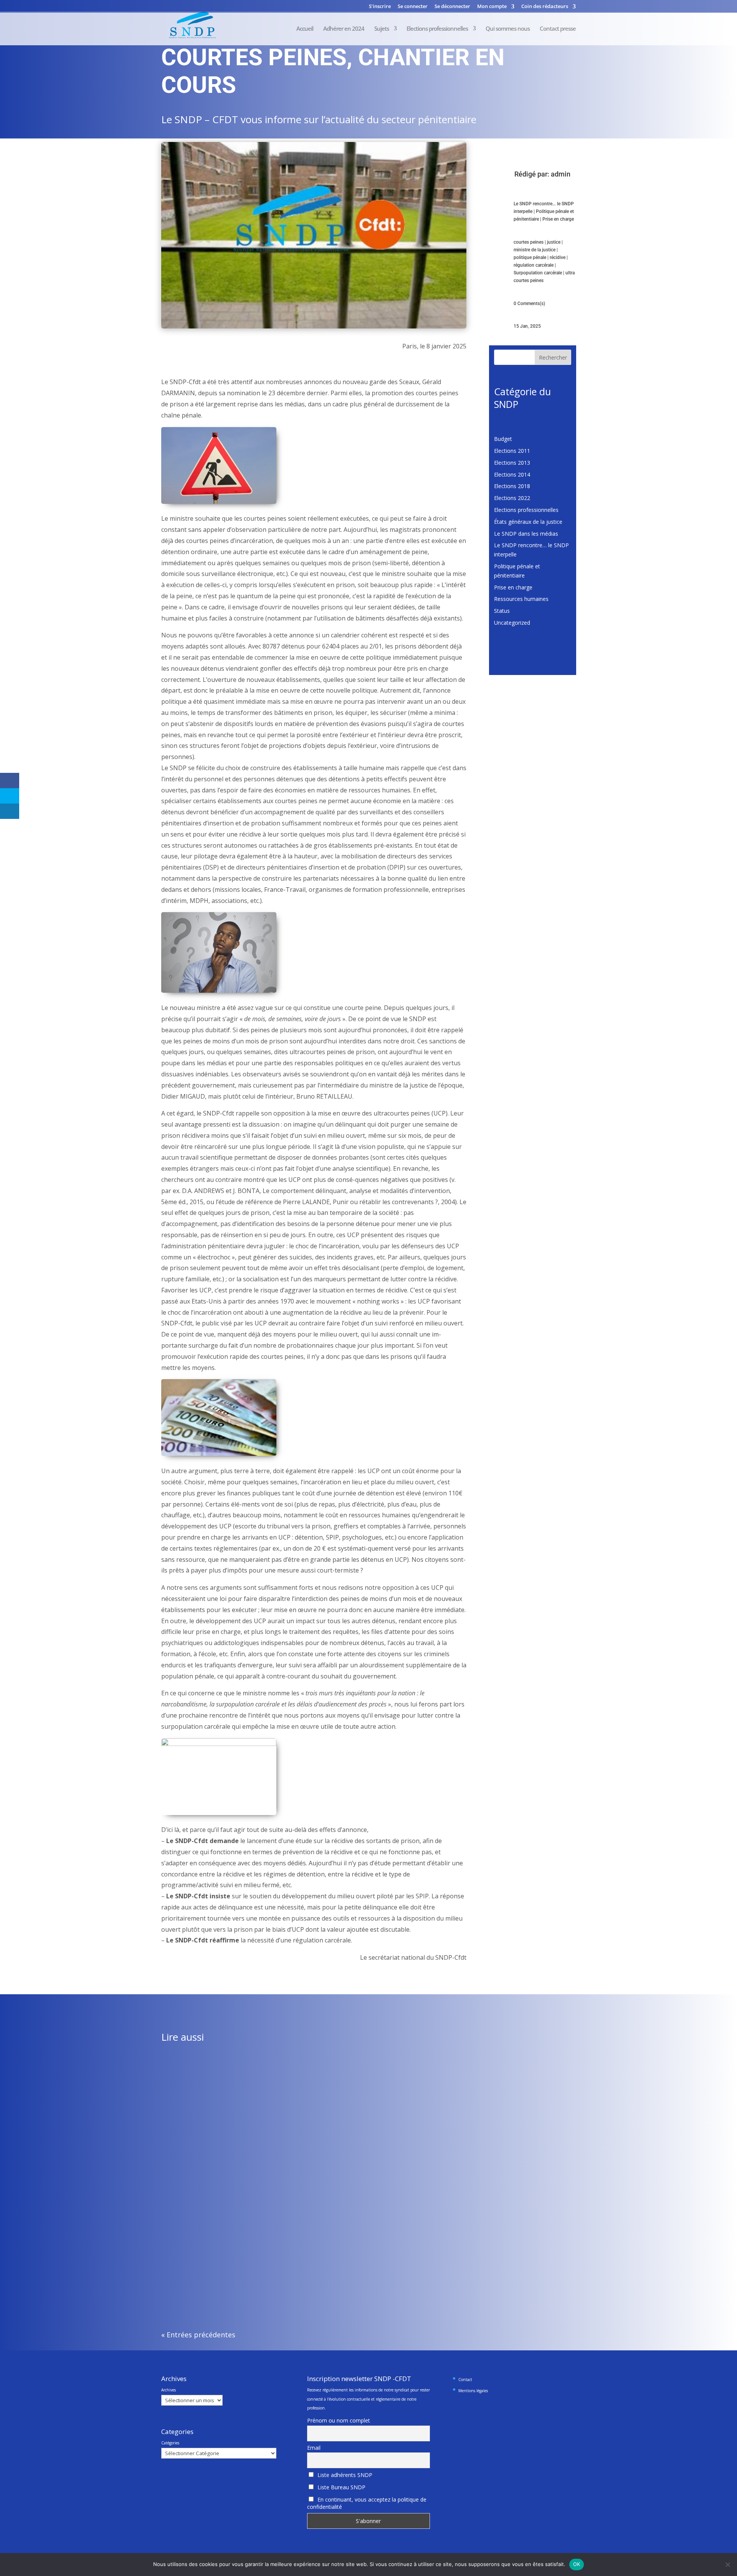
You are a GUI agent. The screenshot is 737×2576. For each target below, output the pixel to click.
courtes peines (529, 242)
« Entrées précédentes (198, 2335)
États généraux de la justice (528, 522)
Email (314, 2448)
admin (561, 174)
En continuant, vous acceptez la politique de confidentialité (367, 2503)
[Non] (727, 2564)
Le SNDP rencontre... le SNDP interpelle (283, 2092)
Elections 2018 (512, 486)
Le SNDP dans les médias (526, 534)
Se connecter (413, 7)
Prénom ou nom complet (339, 2420)
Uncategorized (512, 623)
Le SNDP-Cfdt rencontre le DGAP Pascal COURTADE (232, 2172)
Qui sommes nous (508, 29)
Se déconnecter (452, 7)
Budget (503, 439)
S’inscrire (380, 7)
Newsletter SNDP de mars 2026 (207, 2081)
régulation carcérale (534, 265)
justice (554, 242)
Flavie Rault (191, 2092)
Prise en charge (558, 219)
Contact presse (558, 29)
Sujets (382, 29)
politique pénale (530, 257)
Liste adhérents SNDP (344, 2475)
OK (577, 2564)
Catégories (170, 2443)
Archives (169, 2390)
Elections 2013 (512, 463)
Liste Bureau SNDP (341, 2487)
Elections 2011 (512, 451)
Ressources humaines (521, 599)
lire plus (178, 2113)
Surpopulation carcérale (538, 273)
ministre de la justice (535, 250)
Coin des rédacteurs (545, 7)
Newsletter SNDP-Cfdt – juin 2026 (210, 2263)
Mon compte (492, 7)
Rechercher (553, 357)
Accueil (305, 29)
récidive (558, 257)
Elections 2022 (512, 498)
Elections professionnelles (437, 29)
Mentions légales (473, 2391)
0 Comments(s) (529, 304)
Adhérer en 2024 (344, 29)
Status (502, 611)
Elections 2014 (512, 474)
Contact (465, 2380)
